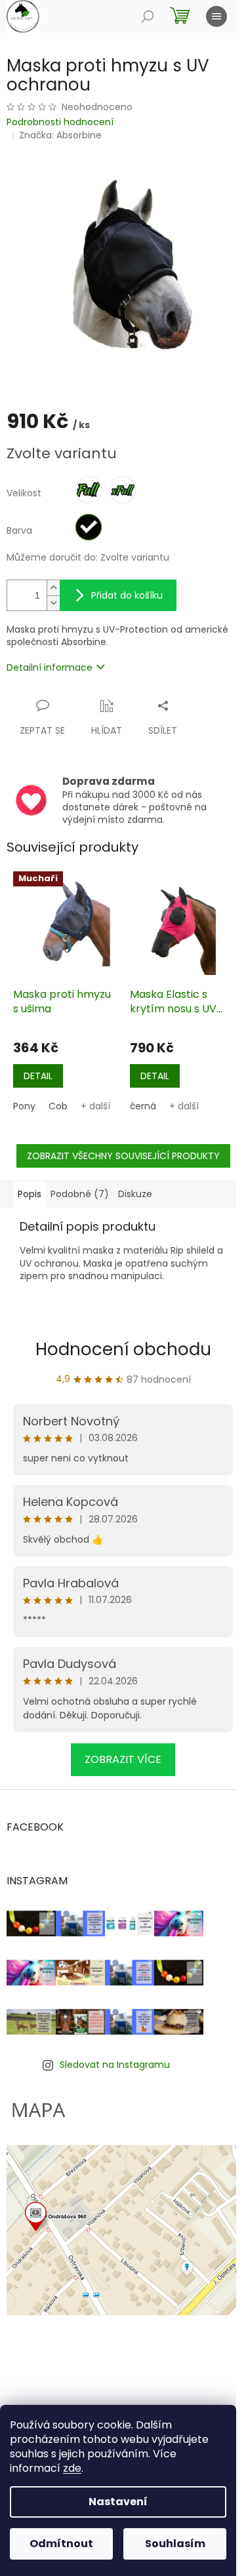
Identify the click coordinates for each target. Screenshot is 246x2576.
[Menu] (216, 16)
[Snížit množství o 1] (53, 603)
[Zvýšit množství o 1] (53, 588)
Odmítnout (61, 2544)
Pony (24, 1106)
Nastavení (118, 2502)
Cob (58, 1106)
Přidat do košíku (127, 595)
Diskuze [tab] (135, 1194)
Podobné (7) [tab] (80, 1194)
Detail (38, 1076)
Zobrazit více (123, 1759)
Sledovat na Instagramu (115, 2065)
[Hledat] (148, 16)
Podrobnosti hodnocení (60, 122)
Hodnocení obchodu (123, 1349)
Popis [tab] (30, 1194)
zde (72, 2468)
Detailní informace (50, 667)
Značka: (60, 135)
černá (143, 1106)
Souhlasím (175, 2544)
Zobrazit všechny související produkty (123, 1156)
